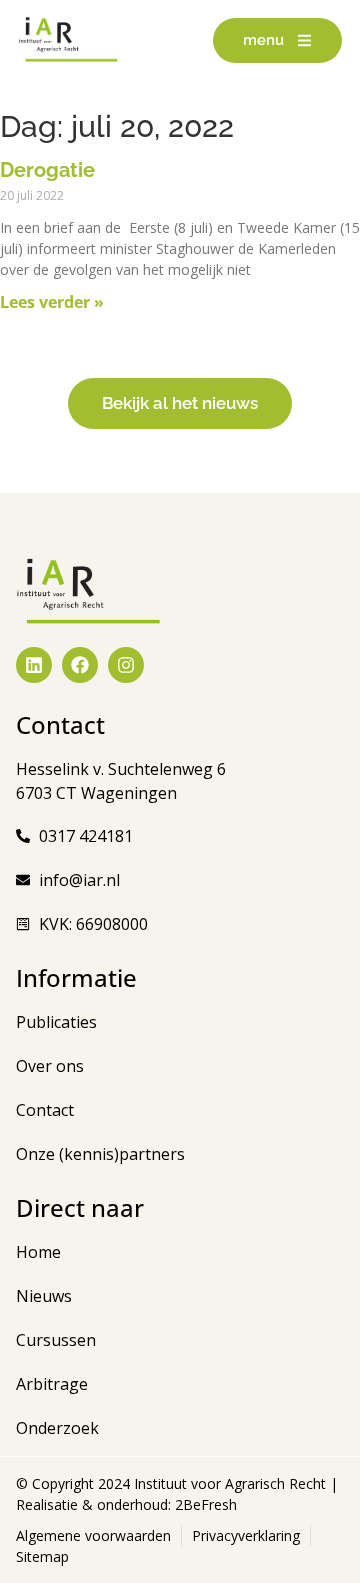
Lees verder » (52, 302)
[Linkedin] (34, 665)
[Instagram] (126, 665)
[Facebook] (80, 665)
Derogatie (47, 170)
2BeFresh (204, 1504)
